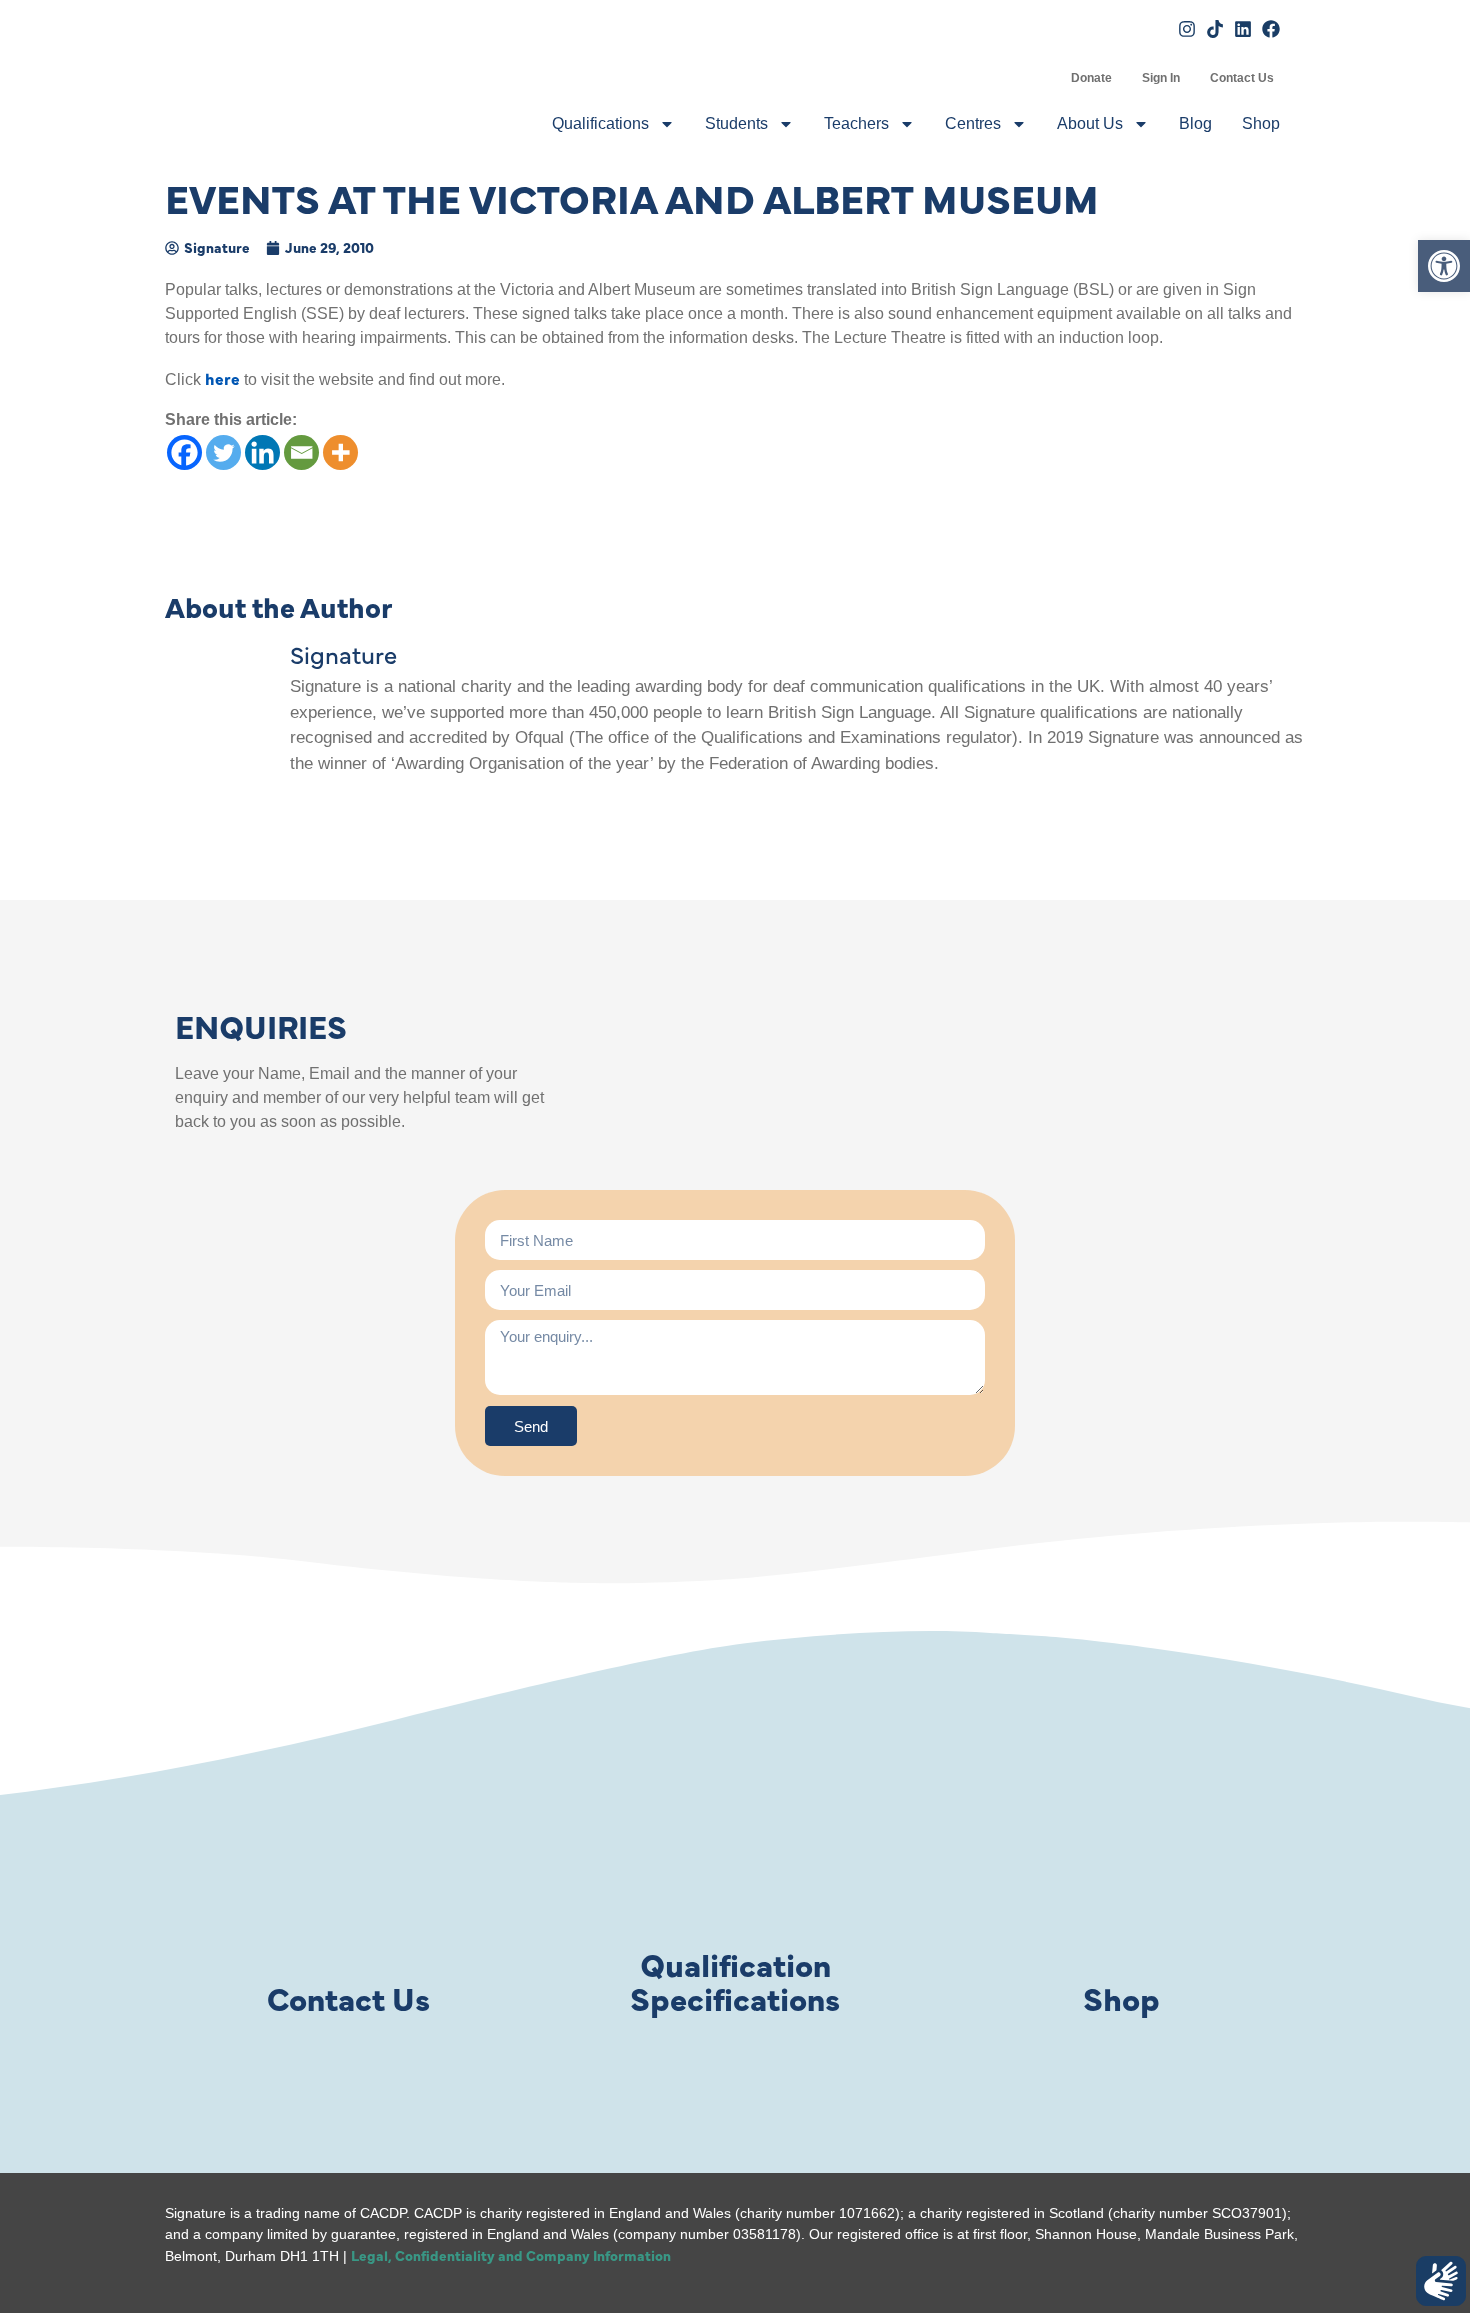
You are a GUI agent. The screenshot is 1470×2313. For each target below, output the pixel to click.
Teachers (856, 123)
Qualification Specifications (735, 1980)
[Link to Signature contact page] (348, 1853)
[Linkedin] (262, 452)
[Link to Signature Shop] (1122, 1853)
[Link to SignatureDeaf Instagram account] (1187, 29)
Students (736, 123)
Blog (1195, 123)
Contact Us (1242, 78)
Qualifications (600, 123)
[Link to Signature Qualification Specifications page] (735, 1853)
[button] (1444, 266)
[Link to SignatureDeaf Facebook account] (1271, 29)
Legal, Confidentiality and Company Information (511, 2255)
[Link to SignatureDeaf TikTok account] (1215, 29)
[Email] (301, 452)
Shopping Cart (1041, 78)
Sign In (1161, 78)
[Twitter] (223, 452)
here (222, 378)
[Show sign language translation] (1441, 2281)
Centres (973, 123)
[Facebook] (184, 452)
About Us (1090, 123)
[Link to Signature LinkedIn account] (1243, 29)
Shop (1261, 123)
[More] (340, 452)
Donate (1091, 78)
